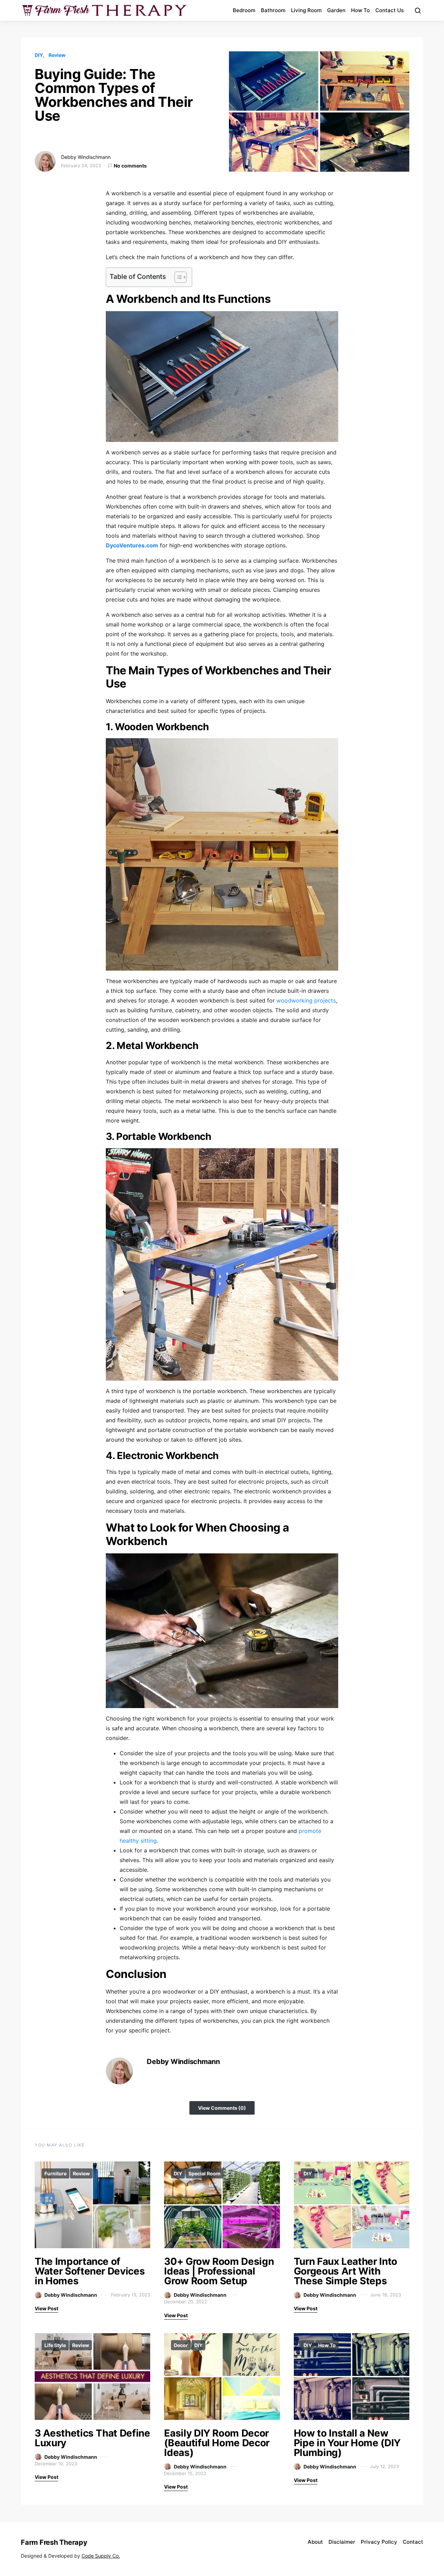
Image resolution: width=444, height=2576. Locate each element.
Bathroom (273, 10)
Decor (181, 2345)
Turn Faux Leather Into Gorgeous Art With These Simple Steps (345, 2271)
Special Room (204, 2173)
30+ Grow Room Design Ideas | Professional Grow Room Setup (219, 2271)
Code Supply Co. (101, 2556)
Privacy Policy (379, 2542)
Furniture (55, 2173)
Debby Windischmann (86, 157)
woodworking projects (306, 1000)
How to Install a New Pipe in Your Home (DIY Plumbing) (347, 2443)
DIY (39, 55)
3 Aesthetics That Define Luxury (92, 2438)
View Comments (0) (222, 2108)
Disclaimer (342, 2542)
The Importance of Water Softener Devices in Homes (90, 2271)
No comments (130, 166)
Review (57, 55)
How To (360, 10)
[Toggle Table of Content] (177, 277)
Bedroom (244, 10)
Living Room (306, 10)
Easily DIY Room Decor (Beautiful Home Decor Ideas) (217, 2443)
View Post (46, 2308)
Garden (336, 10)
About (315, 2542)
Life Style (55, 2345)
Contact (413, 2542)
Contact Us (390, 10)
